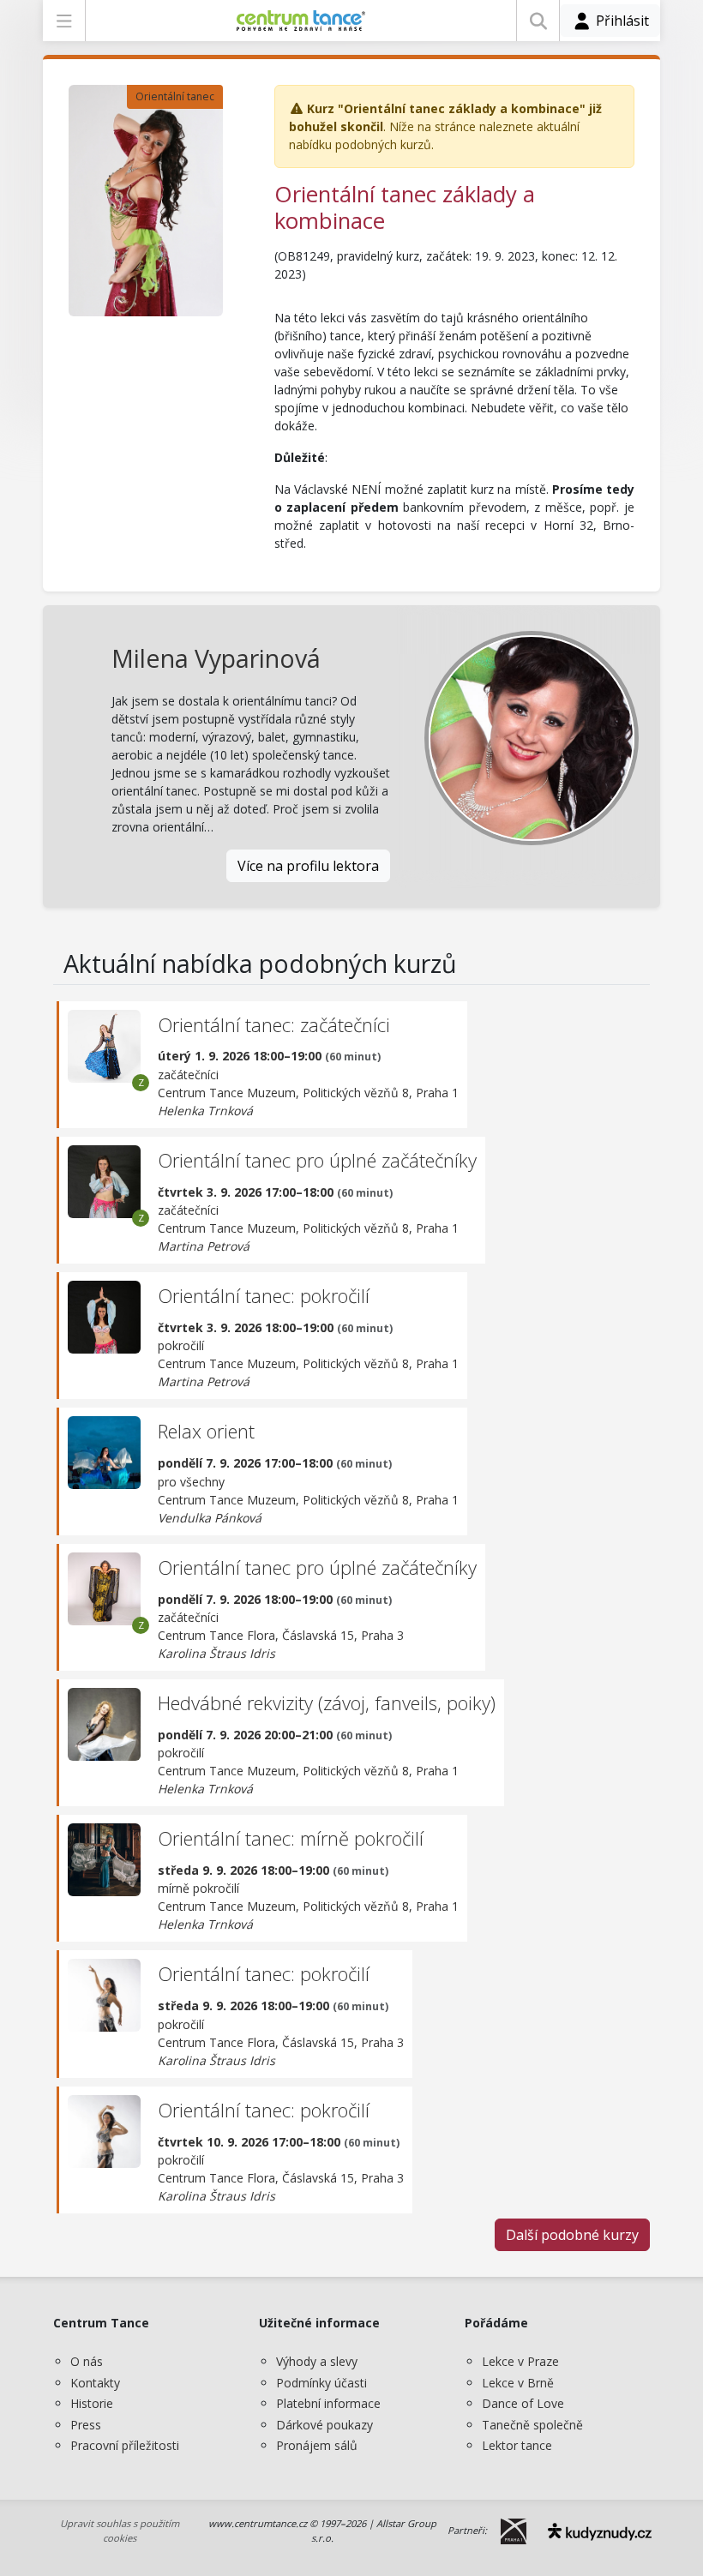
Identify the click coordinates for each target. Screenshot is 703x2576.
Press (86, 2425)
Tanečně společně (532, 2425)
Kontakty (95, 2383)
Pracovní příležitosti (125, 2445)
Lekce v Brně (518, 2383)
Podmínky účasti (321, 2383)
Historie (92, 2403)
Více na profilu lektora (308, 866)
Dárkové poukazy (324, 2425)
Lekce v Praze (520, 2361)
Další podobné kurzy (572, 2235)
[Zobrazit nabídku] (64, 21)
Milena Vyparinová (216, 658)
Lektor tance (517, 2445)
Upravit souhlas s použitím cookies (120, 2531)
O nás (87, 2361)
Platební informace (328, 2403)
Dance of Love (523, 2403)
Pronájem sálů (317, 2445)
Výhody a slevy (317, 2361)
